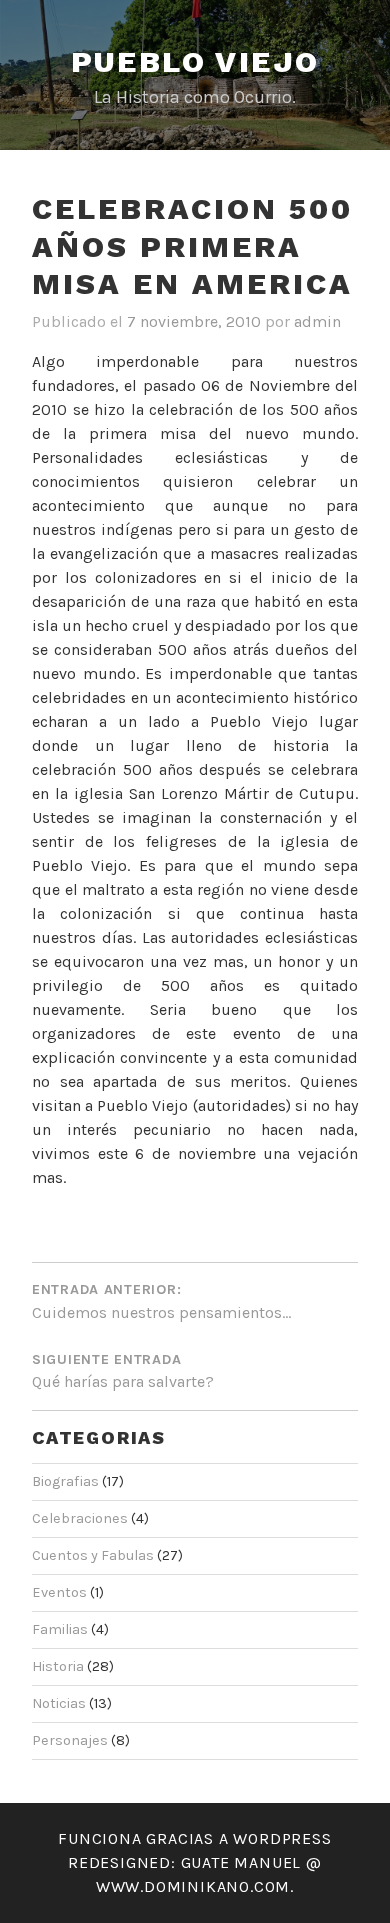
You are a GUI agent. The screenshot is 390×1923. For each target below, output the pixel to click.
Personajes (70, 1740)
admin (317, 321)
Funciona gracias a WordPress (194, 1838)
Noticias (59, 1703)
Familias (60, 1629)
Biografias (65, 1481)
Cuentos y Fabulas (93, 1555)
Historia (58, 1666)
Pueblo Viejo (195, 61)
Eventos (59, 1592)
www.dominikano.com (193, 1886)
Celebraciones (80, 1518)
